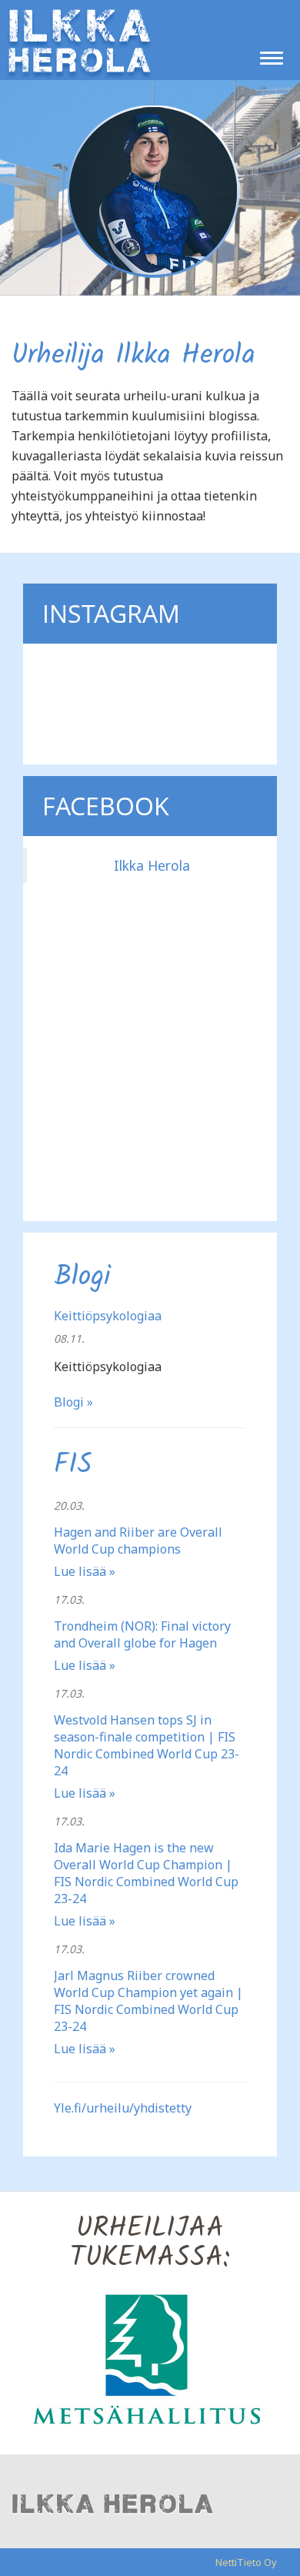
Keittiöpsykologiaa (108, 1316)
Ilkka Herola (152, 865)
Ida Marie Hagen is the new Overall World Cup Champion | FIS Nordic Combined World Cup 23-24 (146, 1873)
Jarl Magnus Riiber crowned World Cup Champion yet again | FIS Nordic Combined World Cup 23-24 (148, 2001)
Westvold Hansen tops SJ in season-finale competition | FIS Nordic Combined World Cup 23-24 (147, 1745)
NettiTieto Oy (246, 2562)
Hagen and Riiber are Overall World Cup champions (138, 1541)
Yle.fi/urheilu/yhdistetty (123, 2108)
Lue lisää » (85, 1571)
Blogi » (73, 1402)
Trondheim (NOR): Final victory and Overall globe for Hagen (142, 1634)
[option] (150, 2358)
